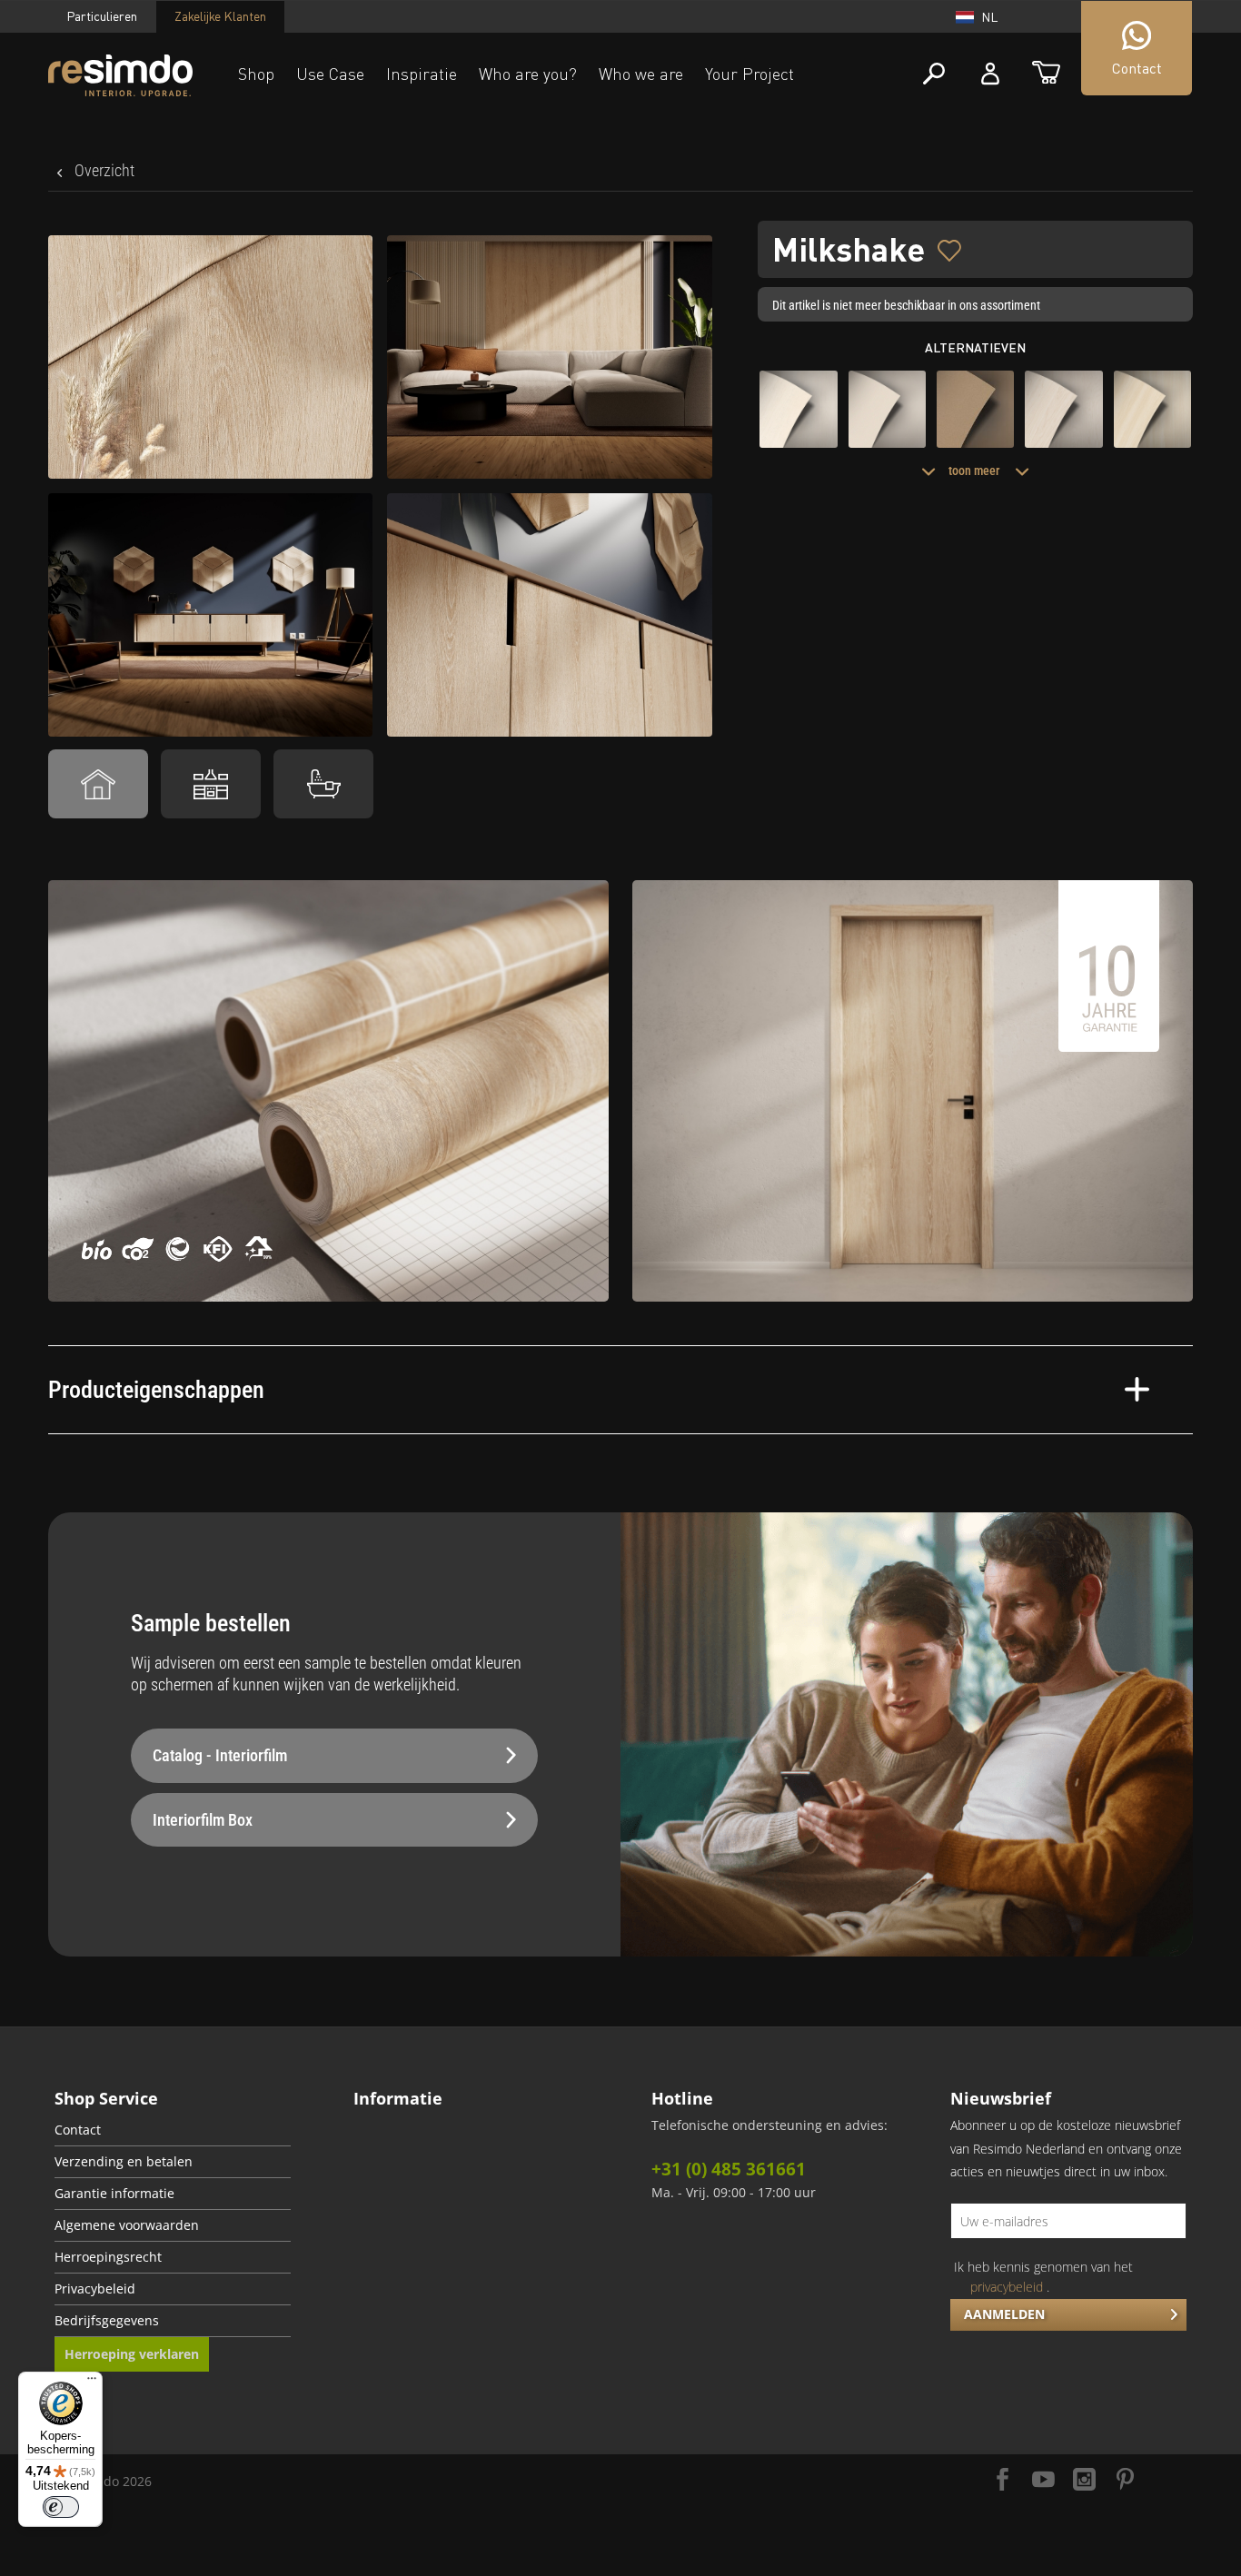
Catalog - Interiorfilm (220, 1755)
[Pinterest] (1125, 2481)
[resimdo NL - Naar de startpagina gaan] (120, 76)
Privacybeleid (95, 2289)
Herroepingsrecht (108, 2257)
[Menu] (92, 2383)
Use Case (330, 74)
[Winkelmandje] (1046, 74)
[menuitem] (173, 2130)
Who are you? (528, 74)
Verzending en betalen (124, 2162)
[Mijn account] (990, 74)
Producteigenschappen (156, 1390)
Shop (256, 74)
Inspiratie (422, 74)
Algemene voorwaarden (127, 2225)
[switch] (61, 2507)
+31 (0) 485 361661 (729, 2169)
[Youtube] (1043, 2481)
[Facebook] (1003, 2481)
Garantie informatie (114, 2194)
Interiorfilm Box (203, 1820)
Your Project (750, 74)
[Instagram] (1084, 2481)
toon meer (975, 471)
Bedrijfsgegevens (107, 2321)
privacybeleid (1007, 2287)
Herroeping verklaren (132, 2354)
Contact (78, 2130)
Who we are (641, 74)
